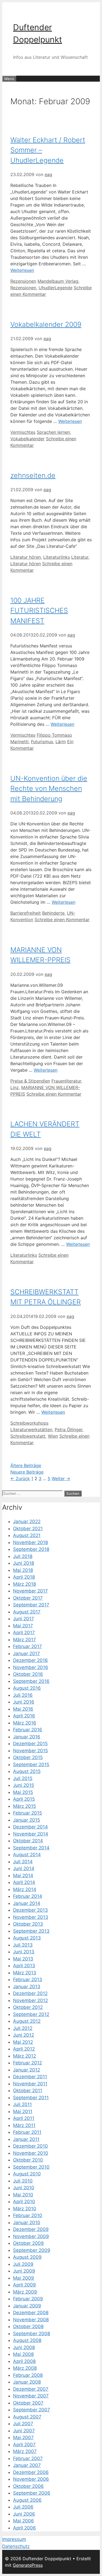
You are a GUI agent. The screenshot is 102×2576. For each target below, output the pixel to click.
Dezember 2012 (30, 1993)
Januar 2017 (27, 1653)
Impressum (14, 2539)
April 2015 (24, 1799)
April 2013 (24, 1966)
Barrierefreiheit (26, 913)
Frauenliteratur (66, 1081)
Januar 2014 (27, 1903)
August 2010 (27, 2174)
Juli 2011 (22, 2104)
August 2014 (27, 1855)
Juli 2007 (23, 2424)
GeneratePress (28, 2565)
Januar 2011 (26, 2139)
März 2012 (24, 2056)
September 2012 (31, 2014)
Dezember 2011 (30, 2077)
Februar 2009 (28, 2299)
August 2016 (27, 1688)
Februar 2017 (27, 1646)
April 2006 (24, 2528)
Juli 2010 (23, 2181)
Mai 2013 (23, 1959)
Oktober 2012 (28, 2007)
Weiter (61, 1478)
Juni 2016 (24, 1702)
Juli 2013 (23, 1945)
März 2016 (25, 1723)
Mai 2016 (23, 1709)
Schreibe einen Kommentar (62, 920)
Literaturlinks (57, 557)
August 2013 (27, 1938)
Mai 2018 (23, 1570)
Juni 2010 (24, 2188)
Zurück (20, 1478)
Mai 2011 (23, 2111)
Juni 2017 (24, 1619)
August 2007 (27, 2417)
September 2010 (31, 2167)
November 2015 (30, 1751)
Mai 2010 (23, 2195)
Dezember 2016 (30, 1660)
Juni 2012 (24, 2035)
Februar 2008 (28, 2375)
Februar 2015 (27, 1813)
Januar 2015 (27, 1820)
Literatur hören (26, 557)
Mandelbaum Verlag (58, 281)
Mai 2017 (23, 1626)
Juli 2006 (23, 2507)
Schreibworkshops (29, 1423)
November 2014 (31, 1834)
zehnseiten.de (33, 475)
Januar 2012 (27, 2070)
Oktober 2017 (28, 1598)
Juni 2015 (24, 1785)
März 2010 (25, 2209)
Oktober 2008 (28, 2326)
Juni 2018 (24, 1563)
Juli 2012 (23, 2028)
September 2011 (31, 2098)
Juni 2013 (24, 1952)
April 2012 (24, 2049)
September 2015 (31, 1765)
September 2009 (32, 2250)
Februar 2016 (28, 1730)
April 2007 (24, 2445)
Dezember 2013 (30, 1910)
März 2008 (25, 2368)
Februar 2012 (27, 2063)
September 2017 (31, 1605)
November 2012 (30, 2000)
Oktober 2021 (28, 1529)
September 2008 (32, 2334)
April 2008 (24, 2361)
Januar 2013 (27, 1987)
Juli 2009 (23, 2264)
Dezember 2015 (30, 1744)
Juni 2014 (24, 1868)
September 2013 (31, 1931)
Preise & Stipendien (30, 1081)
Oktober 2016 (28, 1674)
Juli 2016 (23, 1695)
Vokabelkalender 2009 (46, 324)
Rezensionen (23, 281)
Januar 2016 (27, 1737)
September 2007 (32, 2410)
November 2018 (30, 1542)
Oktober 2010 (28, 2160)
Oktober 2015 (28, 1757)
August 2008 (27, 2340)
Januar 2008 (27, 2382)
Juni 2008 (24, 2347)
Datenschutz (16, 2546)
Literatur (80, 557)
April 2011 (24, 2118)
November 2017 (30, 1591)
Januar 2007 (27, 2465)
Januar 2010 (27, 2223)
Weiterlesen (22, 270)
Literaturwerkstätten (31, 1430)
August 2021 (27, 1535)
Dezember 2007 (31, 2389)
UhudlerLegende (55, 288)
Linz (15, 1087)
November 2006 (31, 2479)
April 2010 (24, 2202)
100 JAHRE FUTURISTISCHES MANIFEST (39, 611)
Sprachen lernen (53, 432)
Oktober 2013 (28, 1924)
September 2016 (31, 1681)
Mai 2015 (23, 1792)
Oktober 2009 (28, 2243)
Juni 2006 (24, 2514)
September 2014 (31, 1848)
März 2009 (25, 2292)
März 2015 (24, 1806)
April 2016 (24, 1716)
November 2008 (31, 2320)
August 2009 (27, 2257)
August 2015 (27, 1771)
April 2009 (24, 2285)
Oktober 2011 (28, 2091)
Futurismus (42, 742)
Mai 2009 (24, 2278)
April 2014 (24, 1882)
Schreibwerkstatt (28, 1436)
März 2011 (24, 2125)
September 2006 (32, 2493)
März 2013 (25, 1973)
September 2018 (31, 1549)
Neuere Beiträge (27, 1472)
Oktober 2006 (28, 2486)
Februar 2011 (27, 2132)
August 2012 (27, 2021)
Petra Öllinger (69, 1430)
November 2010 (31, 2153)
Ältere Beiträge (26, 1465)
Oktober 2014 (28, 1841)
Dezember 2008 (31, 2313)
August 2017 (27, 1612)
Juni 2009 (24, 2271)
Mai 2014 (23, 1876)
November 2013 (31, 1917)
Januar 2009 (27, 2306)
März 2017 (24, 1640)
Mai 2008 (23, 2354)
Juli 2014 (23, 1862)
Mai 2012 (23, 2042)
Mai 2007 (23, 2437)
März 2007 (25, 2451)
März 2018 (24, 1584)
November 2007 (31, 2396)
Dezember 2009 (31, 2229)
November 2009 (31, 2236)
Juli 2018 (23, 1556)
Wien (53, 1436)
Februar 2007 (28, 2458)
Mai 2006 (24, 2521)
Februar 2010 (28, 2215)
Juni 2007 (24, 2431)
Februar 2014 (28, 1896)
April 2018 (24, 1577)
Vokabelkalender (27, 439)
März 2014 (25, 1889)
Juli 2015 (23, 1778)
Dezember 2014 (30, 1827)
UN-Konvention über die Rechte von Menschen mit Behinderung (49, 789)
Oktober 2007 (28, 2403)
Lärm (61, 742)
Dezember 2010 (30, 2146)
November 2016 (31, 1667)
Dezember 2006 (31, 2472)
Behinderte (53, 913)
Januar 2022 (27, 1521)
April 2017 (24, 1633)
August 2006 (27, 2500)
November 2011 (30, 2084)
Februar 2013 (28, 1979)
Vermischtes (23, 432)
